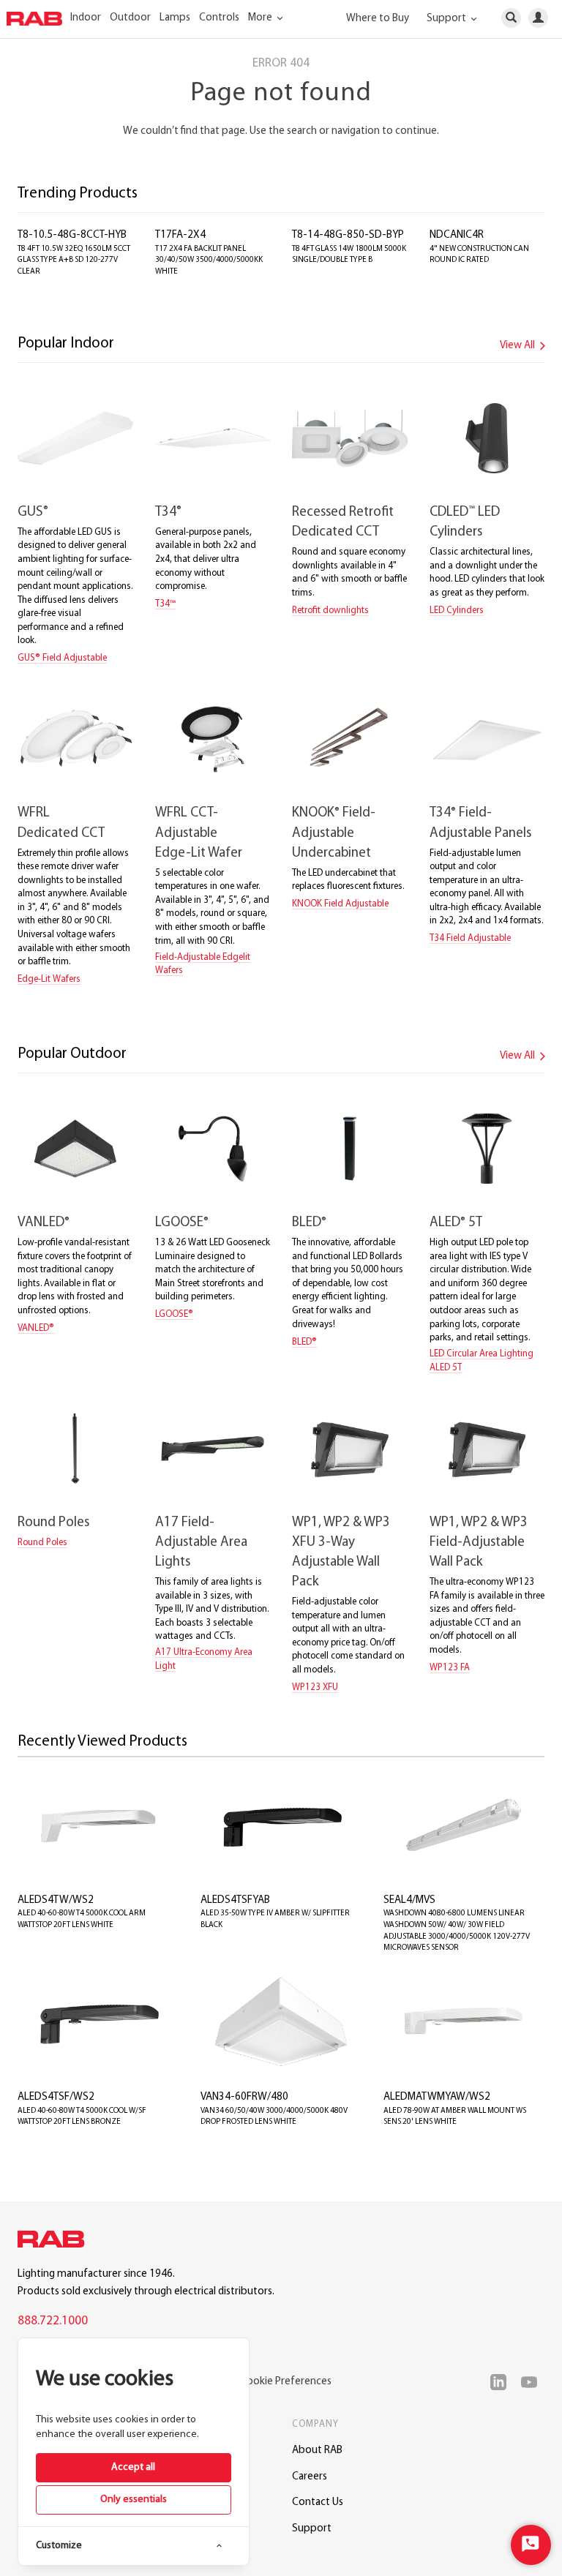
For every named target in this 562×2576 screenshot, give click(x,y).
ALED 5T (456, 1223)
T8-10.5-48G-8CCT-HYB (72, 235)
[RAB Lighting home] (55, 2242)
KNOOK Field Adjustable (340, 904)
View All (518, 346)
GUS (33, 512)
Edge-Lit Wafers (49, 979)
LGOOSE (182, 1223)
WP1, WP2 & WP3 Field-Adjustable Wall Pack (479, 1543)
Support (312, 2529)
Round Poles (53, 1523)
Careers (310, 2477)
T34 (168, 512)
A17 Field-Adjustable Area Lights (201, 1543)
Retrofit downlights (330, 611)
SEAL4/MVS (409, 1900)
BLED (309, 1223)
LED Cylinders (457, 611)
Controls (219, 18)
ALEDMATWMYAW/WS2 (437, 2097)
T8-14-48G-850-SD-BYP (348, 235)
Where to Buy (378, 19)
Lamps (175, 18)
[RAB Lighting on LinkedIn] (502, 2382)
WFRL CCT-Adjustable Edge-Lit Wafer (199, 833)
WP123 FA (450, 1668)
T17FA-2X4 (180, 235)
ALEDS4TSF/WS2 (56, 2097)
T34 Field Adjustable (470, 938)
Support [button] (447, 19)
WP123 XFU (315, 1687)
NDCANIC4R (457, 235)
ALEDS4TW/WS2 (56, 1900)
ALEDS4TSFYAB (235, 1900)
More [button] (261, 18)
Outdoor (130, 18)
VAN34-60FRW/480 (244, 2097)
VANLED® (36, 1328)
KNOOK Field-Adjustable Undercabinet (334, 833)
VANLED (44, 1223)
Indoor (86, 18)
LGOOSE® (174, 1314)
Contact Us (318, 2502)
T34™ (165, 604)
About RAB (317, 2451)
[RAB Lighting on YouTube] (533, 2382)
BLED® (304, 1342)
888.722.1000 (53, 2321)
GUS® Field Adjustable (62, 658)
